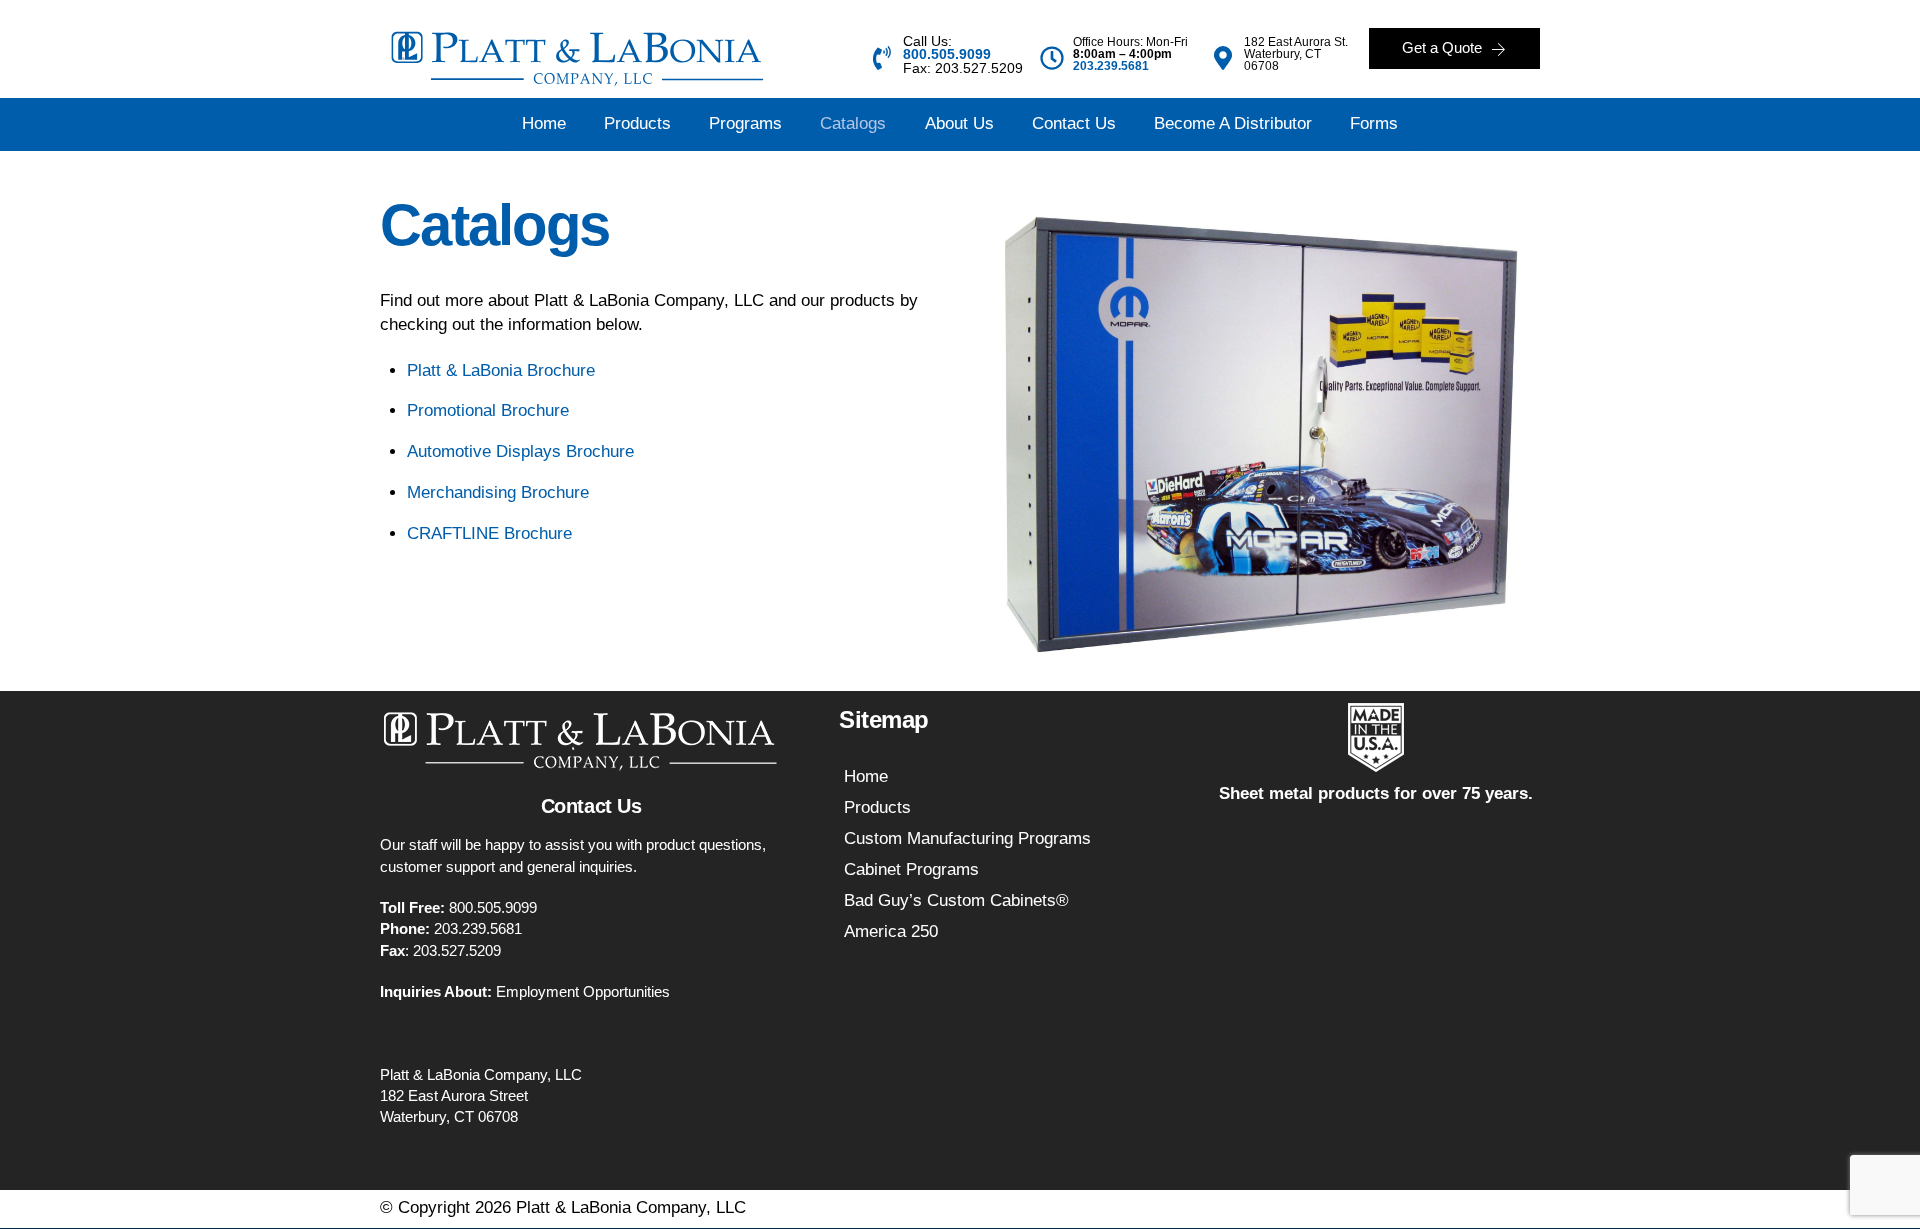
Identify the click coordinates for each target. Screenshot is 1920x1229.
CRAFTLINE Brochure (489, 533)
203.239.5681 (1111, 66)
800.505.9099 (493, 907)
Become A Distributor (1233, 123)
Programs (745, 123)
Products (637, 123)
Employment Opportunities (583, 991)
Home (544, 123)
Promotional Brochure (490, 410)
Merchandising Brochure (498, 492)
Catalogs (853, 123)
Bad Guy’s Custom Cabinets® (956, 900)
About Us (959, 123)
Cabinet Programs (911, 869)
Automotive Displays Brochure (520, 451)
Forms (1374, 123)
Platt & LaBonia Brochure (501, 370)
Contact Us (1074, 123)
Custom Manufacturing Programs (967, 838)
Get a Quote (1443, 48)
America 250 (891, 931)
